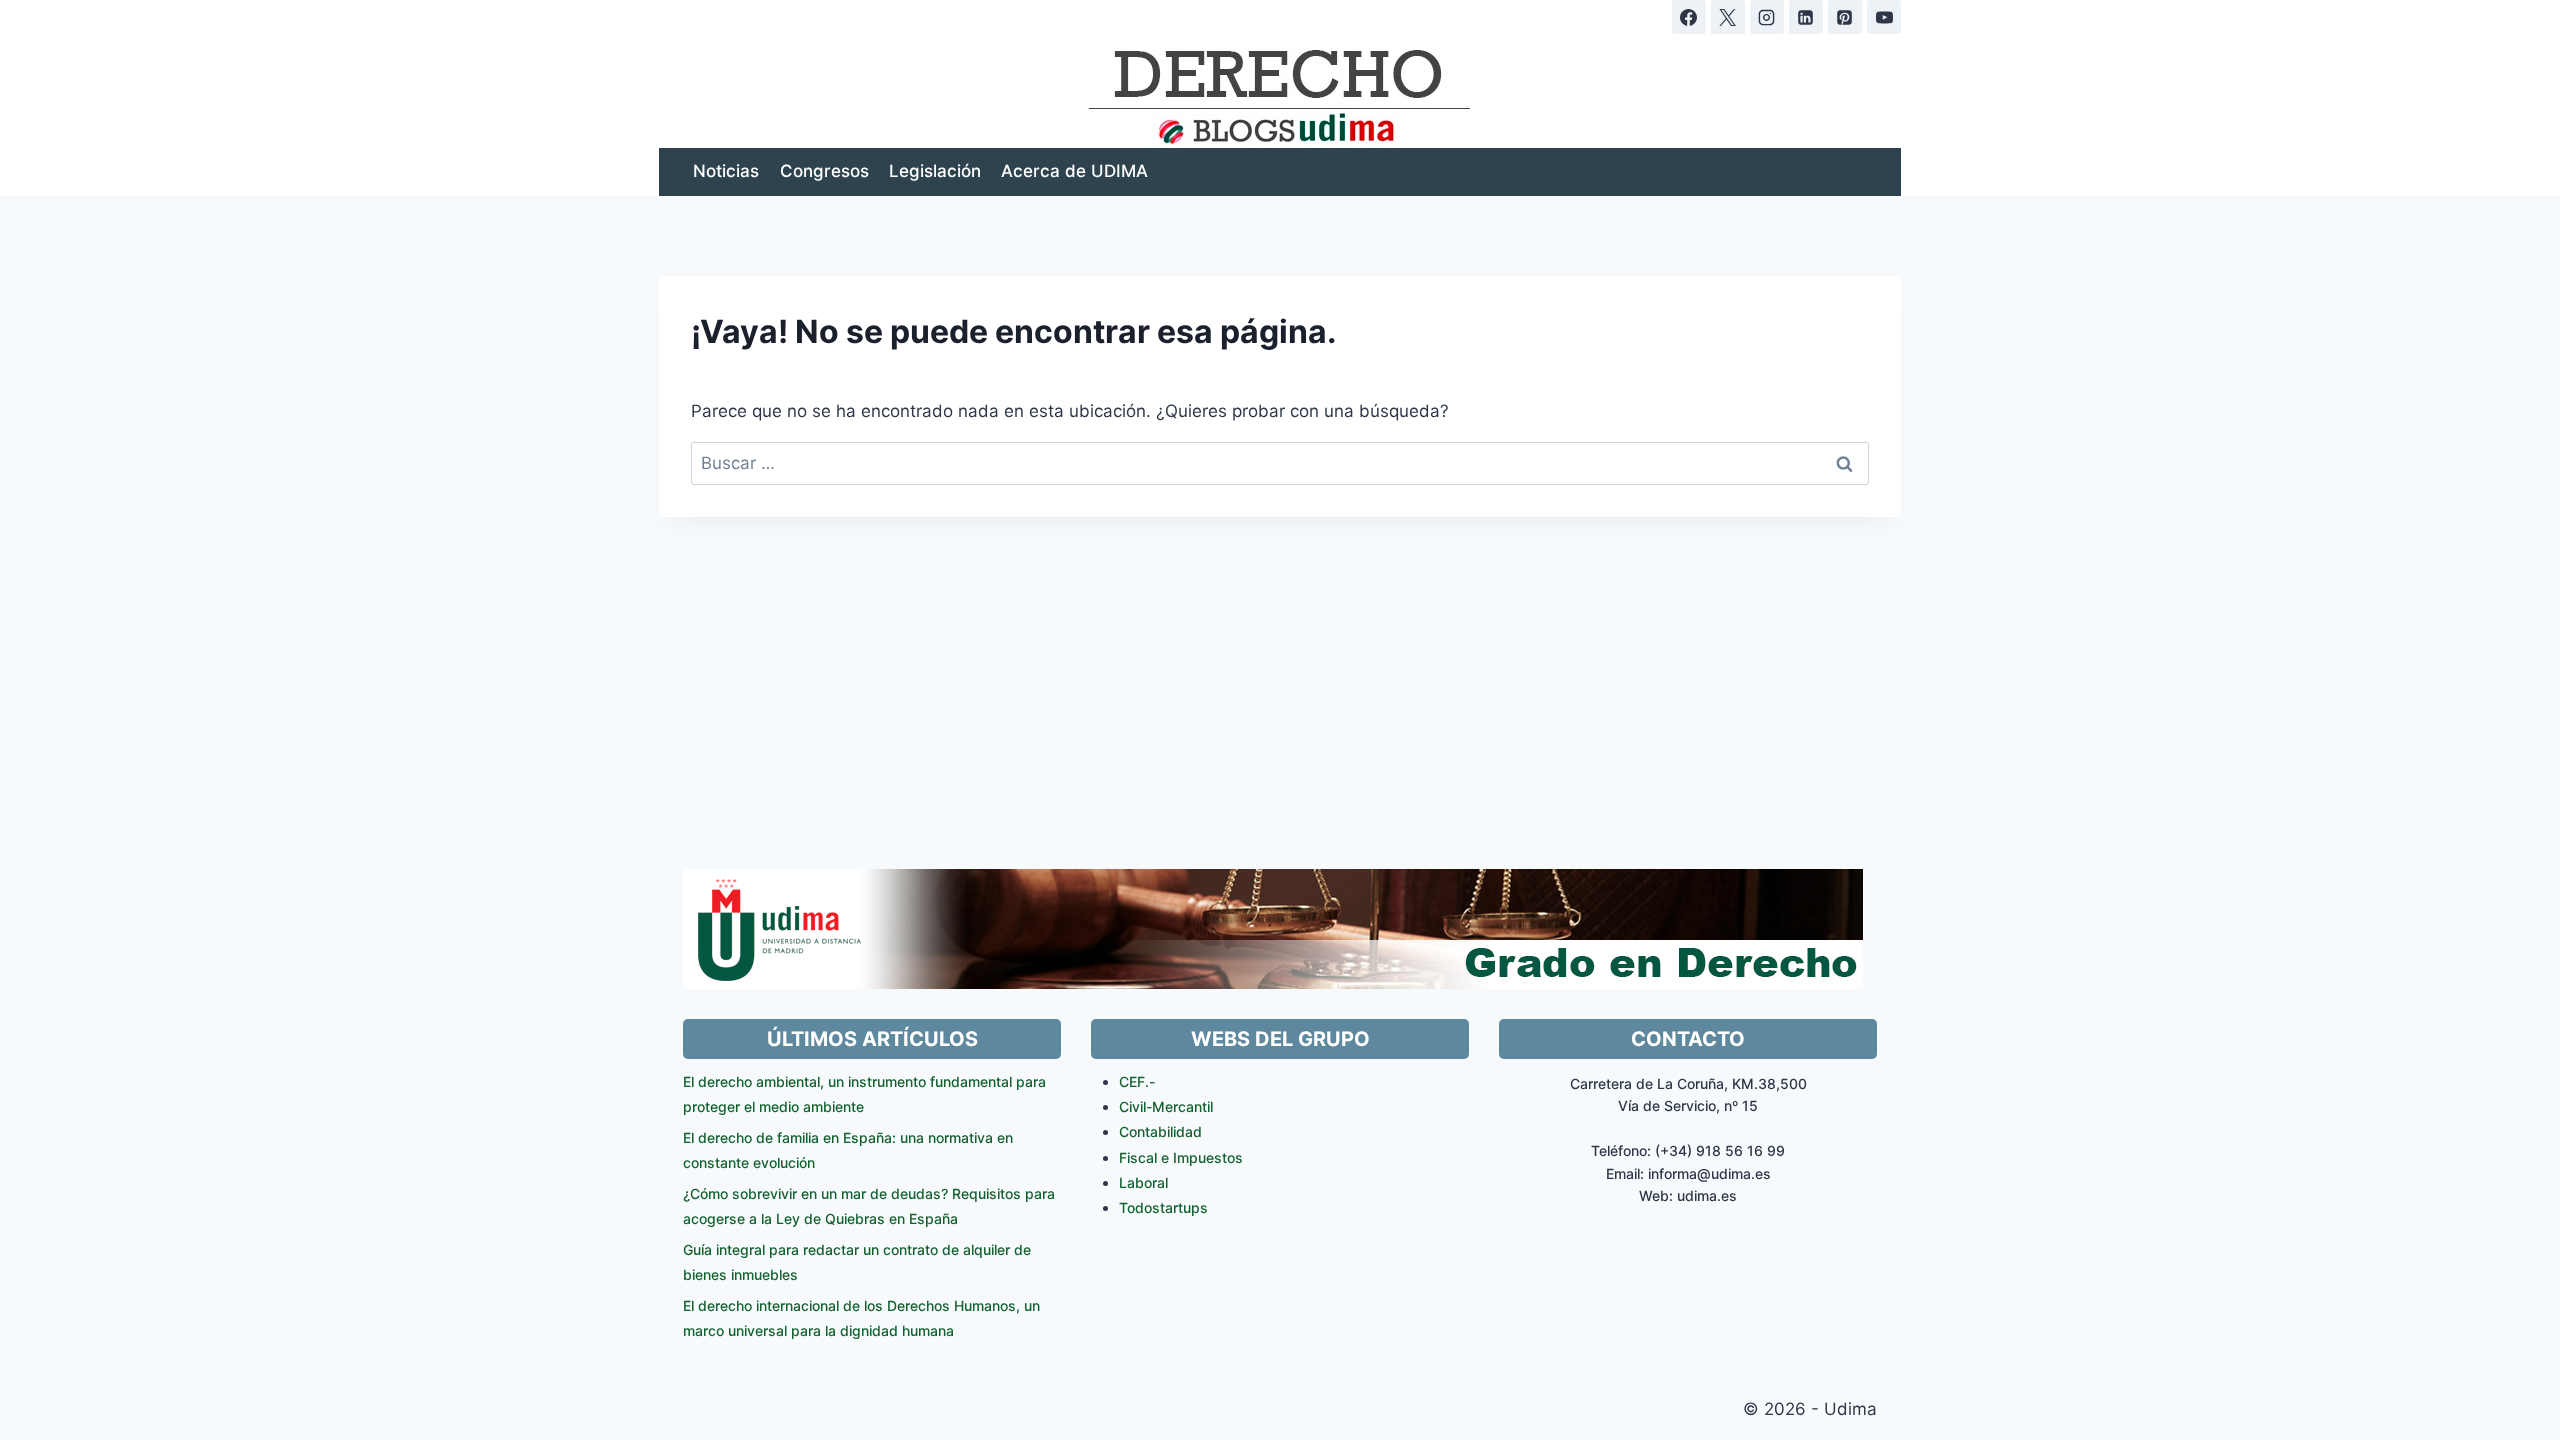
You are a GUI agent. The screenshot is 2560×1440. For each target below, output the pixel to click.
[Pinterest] (1845, 17)
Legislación (935, 171)
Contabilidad (1160, 1131)
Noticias (726, 171)
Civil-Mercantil (1166, 1106)
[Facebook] (1689, 17)
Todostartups (1163, 1207)
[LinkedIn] (1806, 17)
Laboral (1143, 1182)
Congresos (824, 171)
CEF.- (1137, 1081)
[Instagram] (1767, 17)
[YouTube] (1884, 17)
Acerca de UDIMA (1074, 171)
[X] (1728, 17)
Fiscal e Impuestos (1181, 1157)
